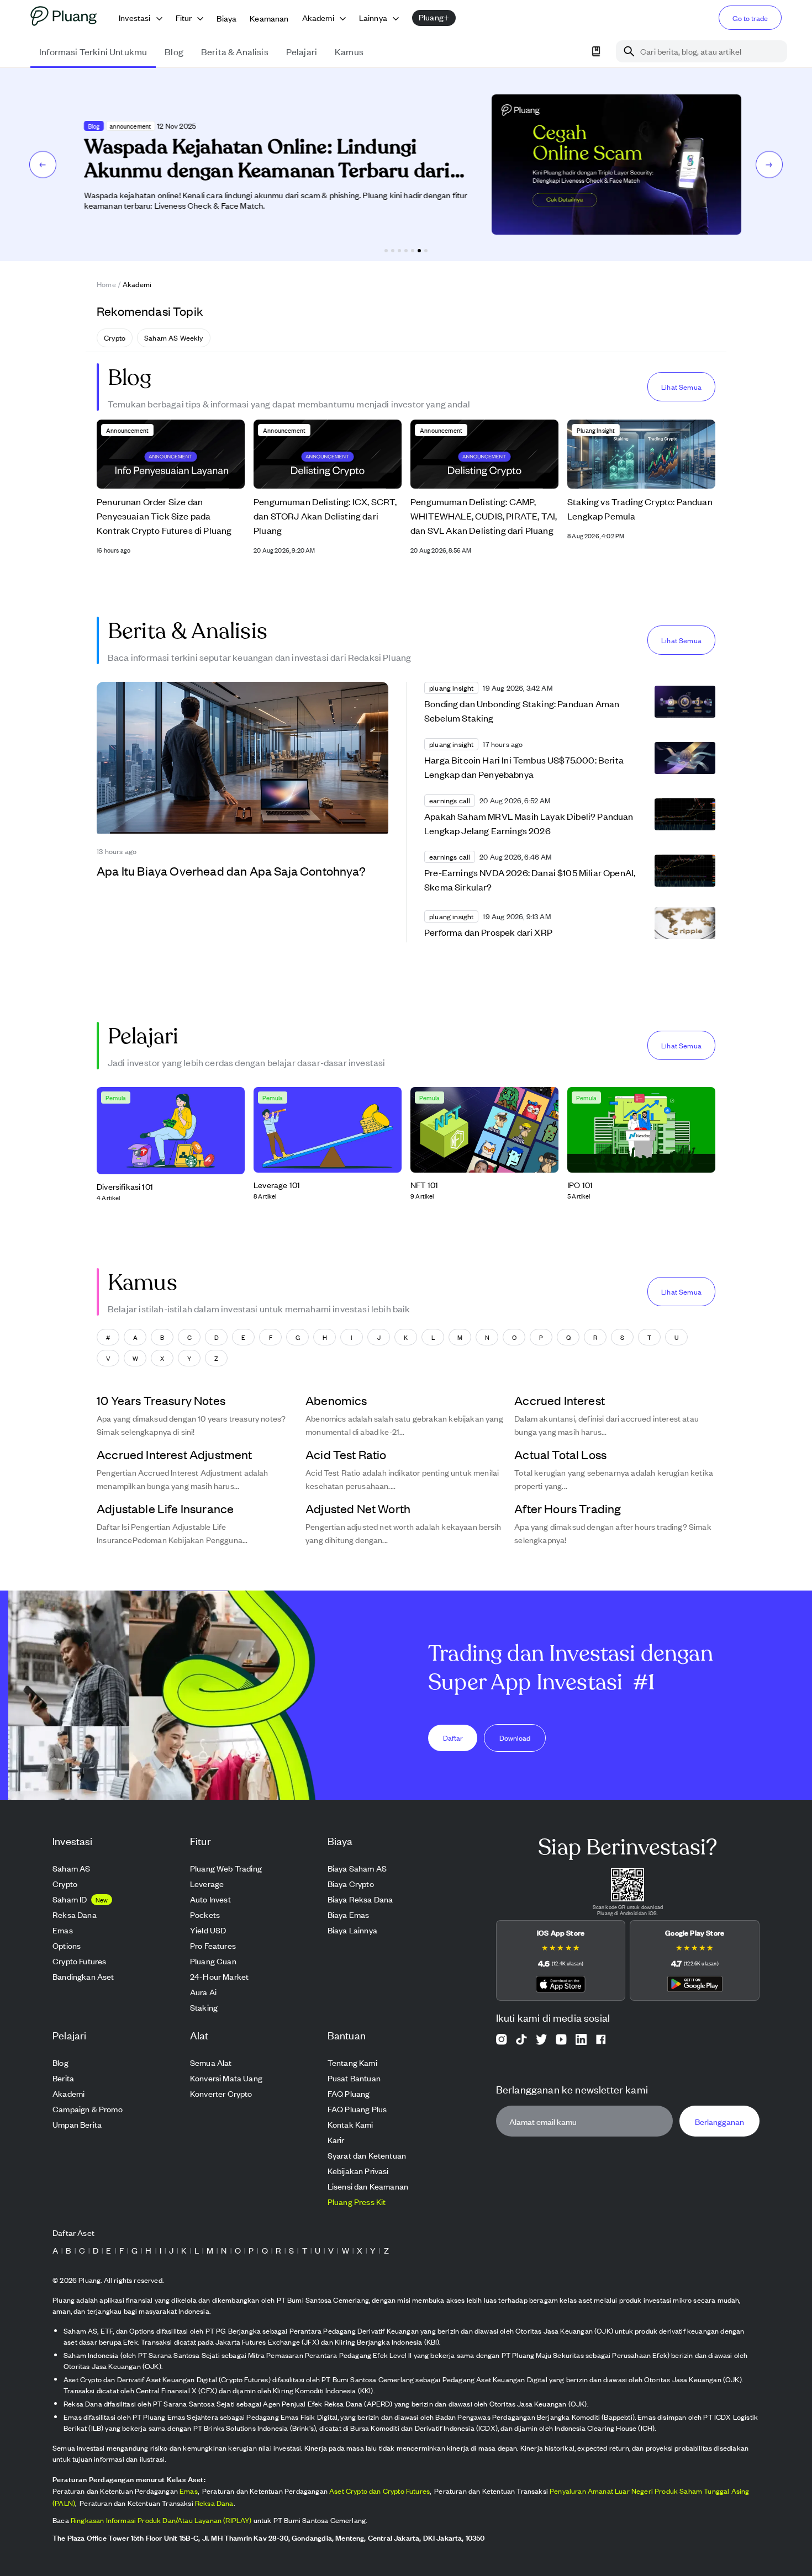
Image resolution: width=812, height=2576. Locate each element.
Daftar (453, 1737)
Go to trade (750, 18)
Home (106, 284)
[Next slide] (769, 164)
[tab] (386, 251)
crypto (115, 338)
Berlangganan (719, 2121)
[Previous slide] (43, 164)
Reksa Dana (214, 2503)
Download (515, 1737)
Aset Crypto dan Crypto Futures (379, 2491)
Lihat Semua (681, 387)
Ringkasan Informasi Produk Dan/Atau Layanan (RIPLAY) (161, 2520)
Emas (189, 2491)
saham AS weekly (174, 338)
